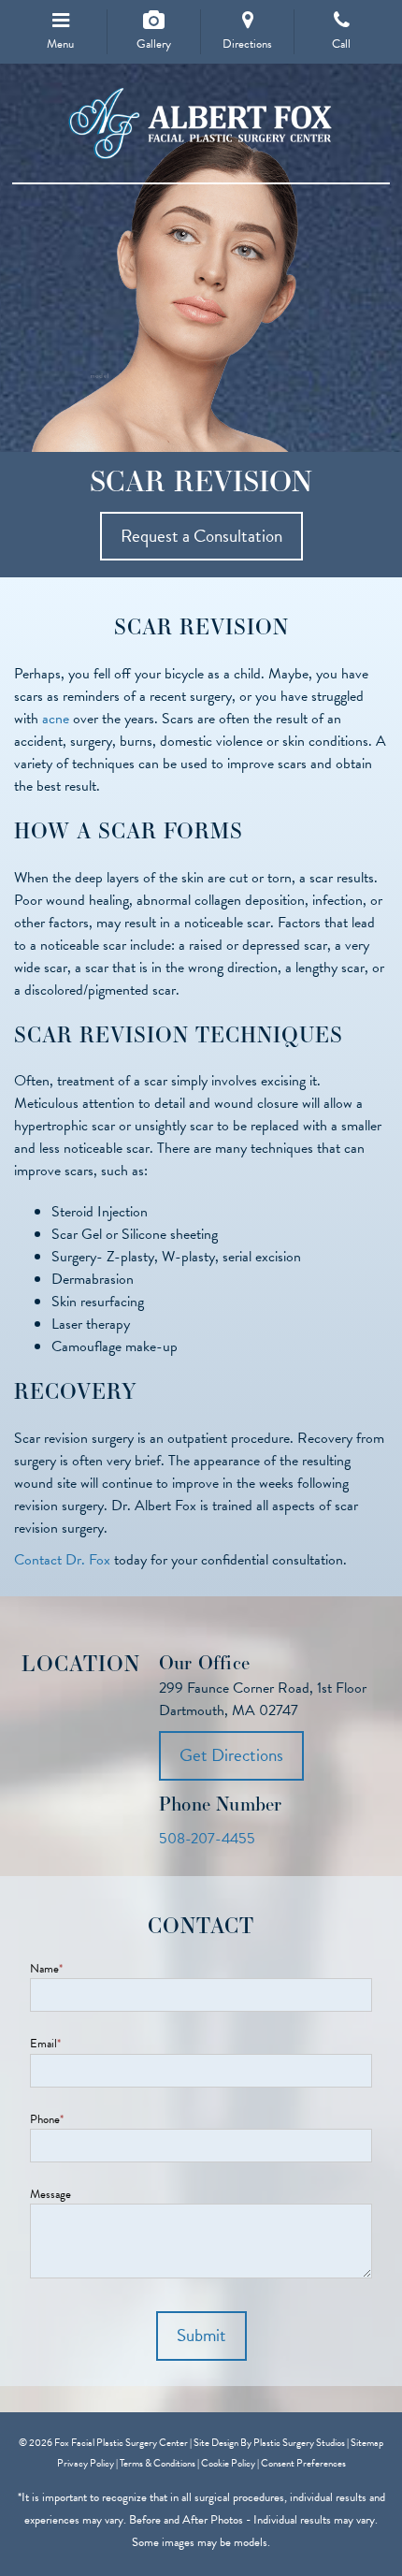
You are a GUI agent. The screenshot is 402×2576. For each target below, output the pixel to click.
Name (46, 1969)
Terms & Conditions (158, 2463)
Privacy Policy (86, 2463)
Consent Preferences (303, 2463)
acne (56, 719)
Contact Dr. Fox (64, 1560)
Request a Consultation (201, 536)
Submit (201, 2335)
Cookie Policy (228, 2463)
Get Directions (231, 1755)
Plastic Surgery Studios (299, 2443)
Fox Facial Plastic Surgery (201, 124)
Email (45, 2044)
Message (50, 2195)
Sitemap (367, 2443)
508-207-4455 (207, 1839)
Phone (47, 2120)
